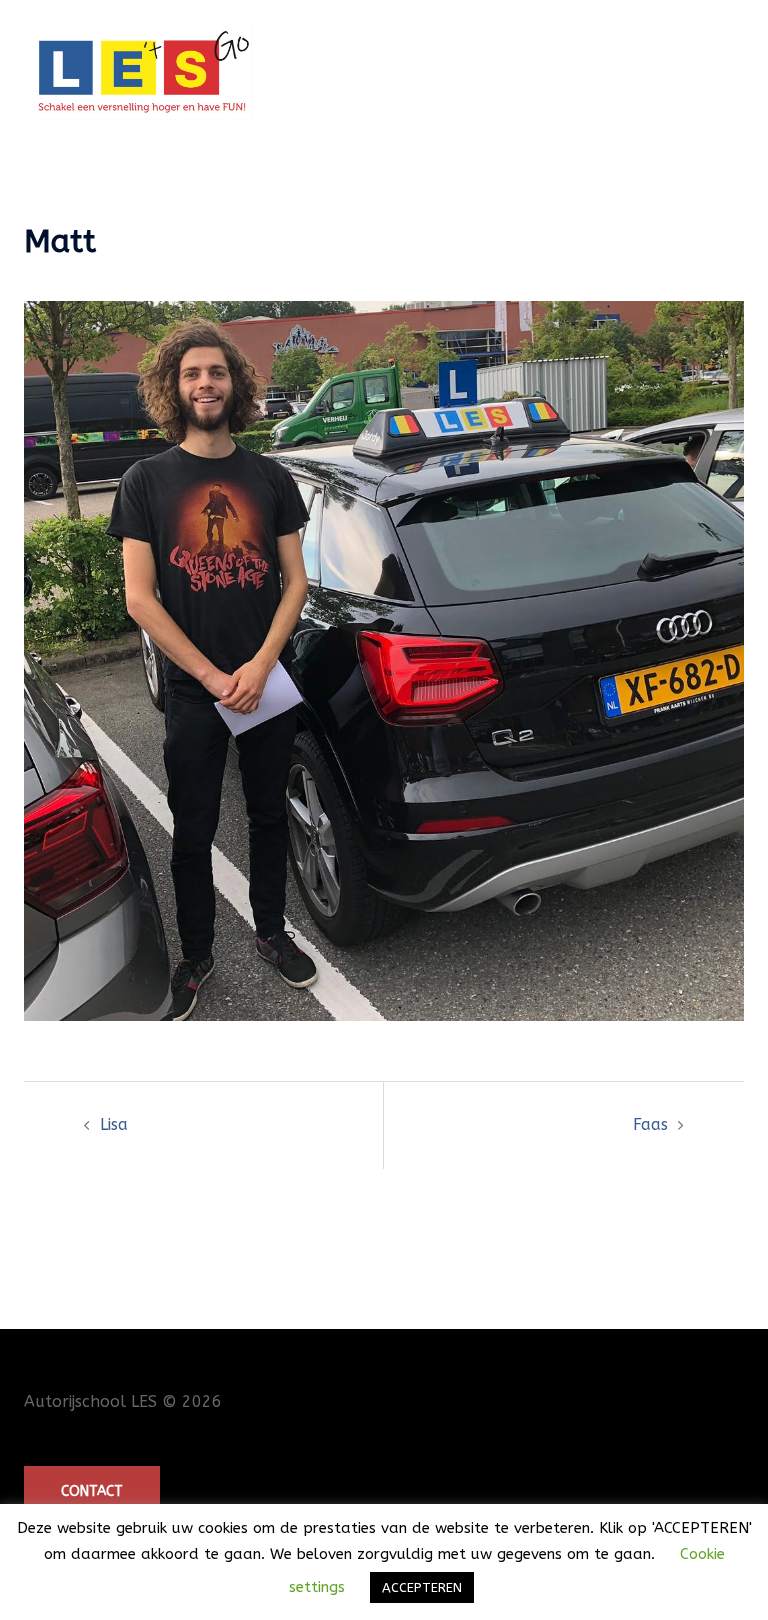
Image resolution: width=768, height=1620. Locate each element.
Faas (650, 1124)
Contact (92, 1491)
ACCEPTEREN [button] (422, 1587)
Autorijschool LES (90, 1401)
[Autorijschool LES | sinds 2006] (141, 68)
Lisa (114, 1124)
